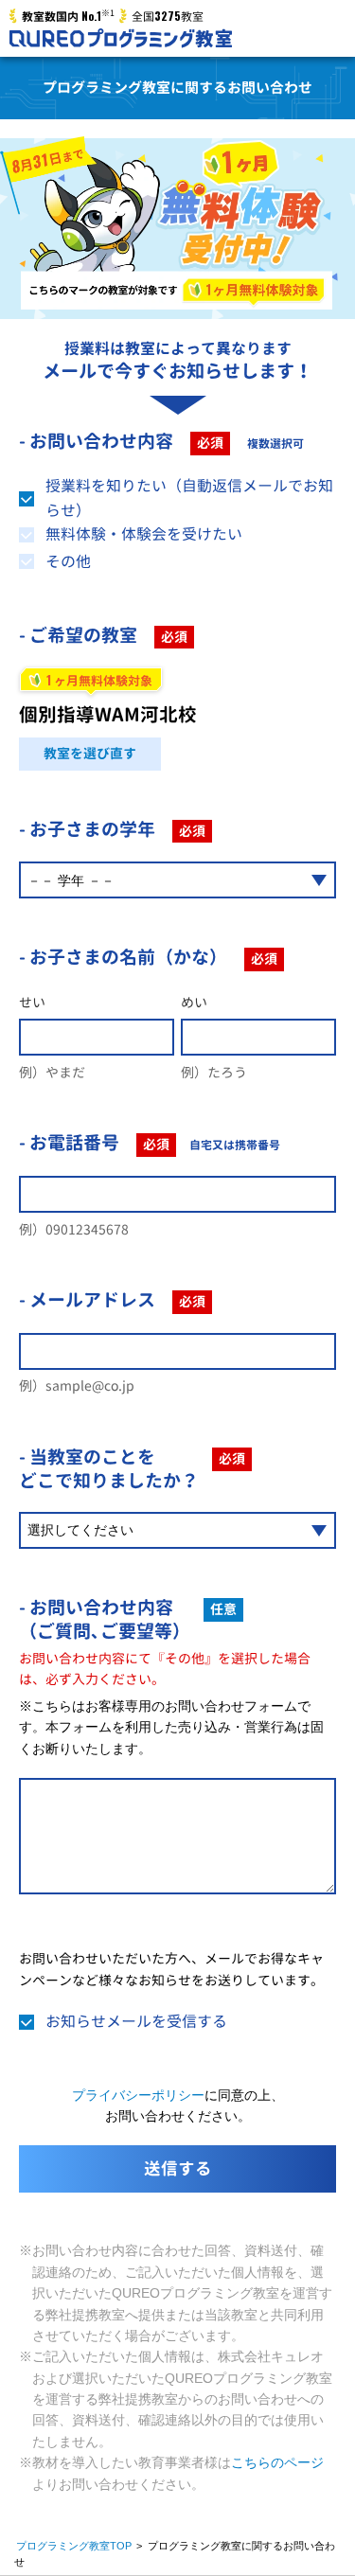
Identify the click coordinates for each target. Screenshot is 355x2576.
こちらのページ (277, 2462)
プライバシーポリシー (138, 2095)
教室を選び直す (90, 753)
